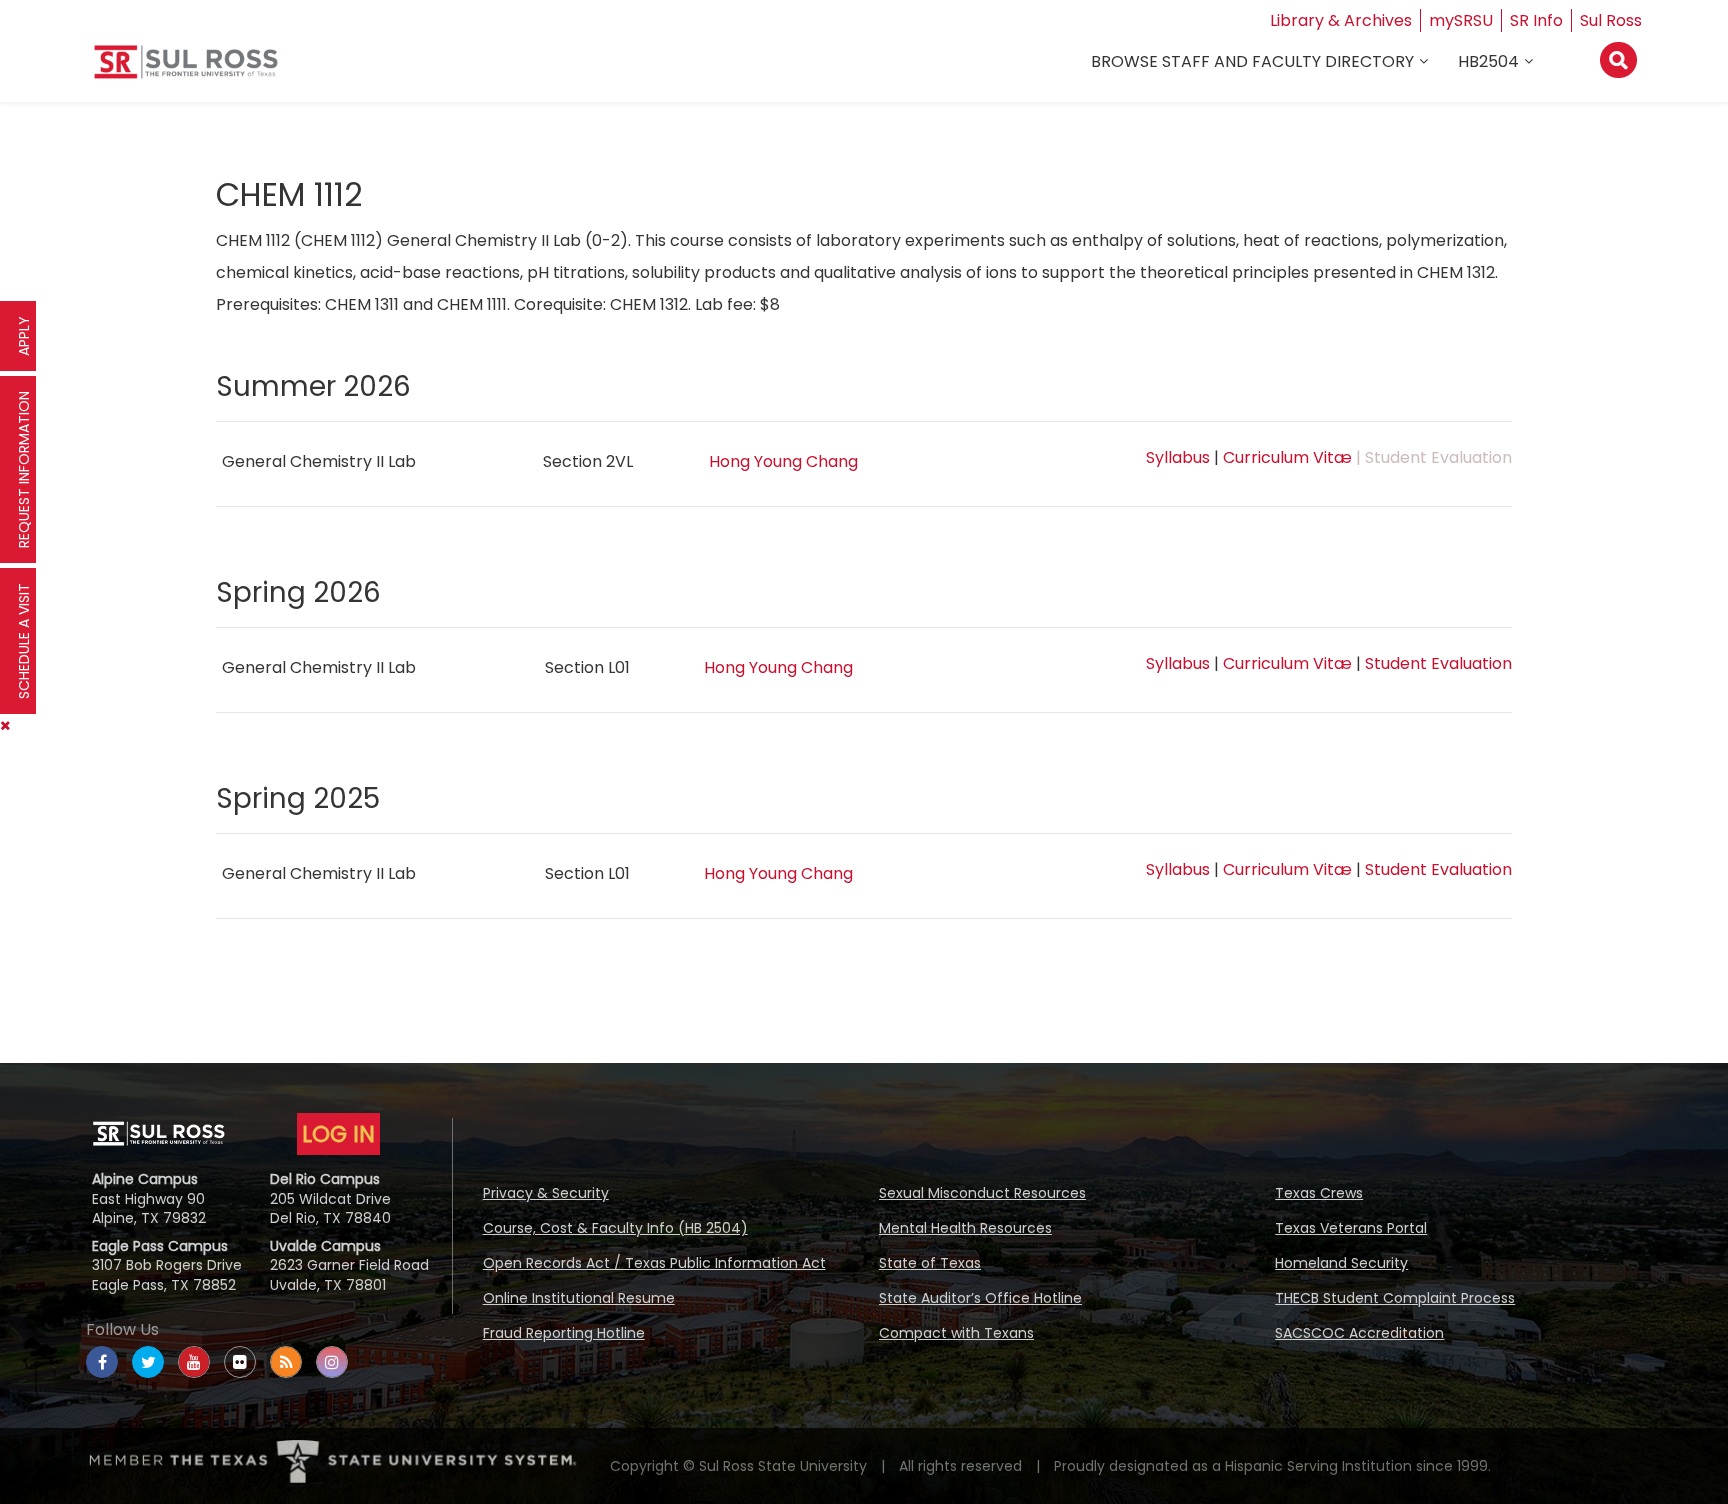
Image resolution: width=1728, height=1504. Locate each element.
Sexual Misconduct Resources (982, 1193)
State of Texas (930, 1263)
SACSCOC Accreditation (1359, 1333)
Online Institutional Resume (579, 1298)
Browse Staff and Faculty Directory (1252, 61)
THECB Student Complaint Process (1395, 1298)
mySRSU (1461, 20)
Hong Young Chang (783, 461)
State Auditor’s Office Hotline (980, 1298)
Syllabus (1178, 457)
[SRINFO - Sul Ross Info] (186, 69)
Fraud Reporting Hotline (564, 1333)
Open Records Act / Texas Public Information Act (654, 1263)
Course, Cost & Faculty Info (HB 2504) (615, 1228)
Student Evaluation (1438, 663)
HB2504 (1488, 61)
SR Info (1536, 20)
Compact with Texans (956, 1333)
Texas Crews (1319, 1193)
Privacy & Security (546, 1193)
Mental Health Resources (965, 1228)
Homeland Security (1341, 1263)
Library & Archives (1341, 20)
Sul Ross (1611, 20)
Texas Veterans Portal (1351, 1228)
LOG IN (338, 1134)
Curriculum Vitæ (1287, 457)
